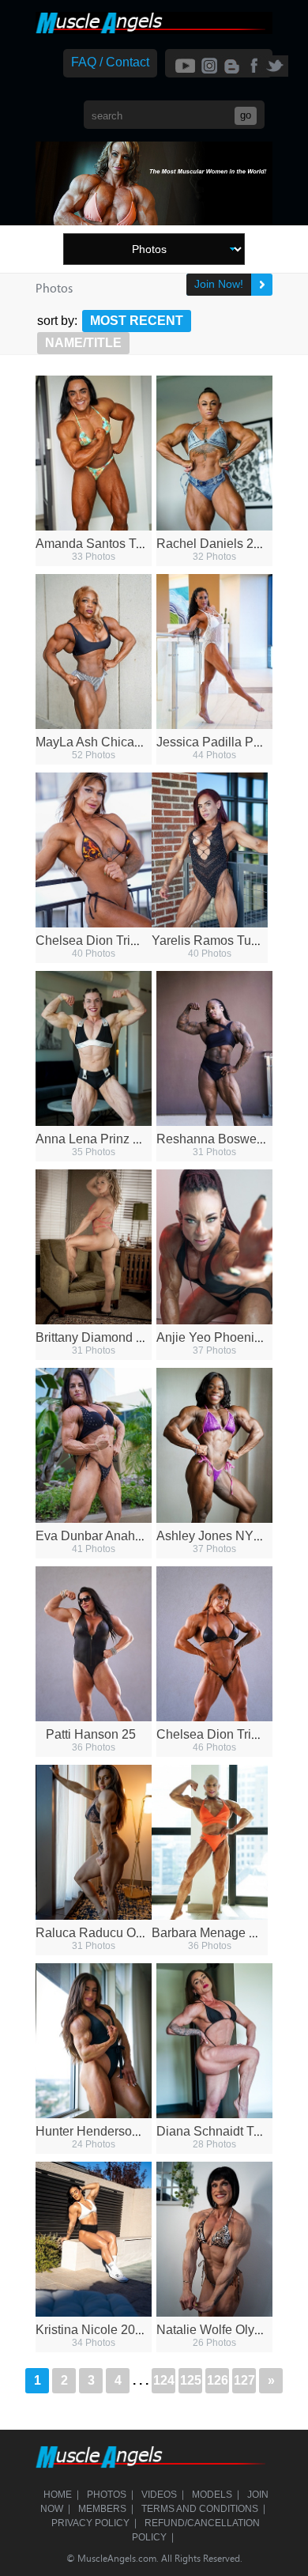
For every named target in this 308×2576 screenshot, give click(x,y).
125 (191, 2380)
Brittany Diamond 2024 (100, 1337)
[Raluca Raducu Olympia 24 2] (94, 1842)
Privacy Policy (90, 2523)
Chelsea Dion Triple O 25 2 (112, 941)
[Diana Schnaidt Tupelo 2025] (214, 2041)
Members (102, 2509)
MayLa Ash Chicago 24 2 (106, 742)
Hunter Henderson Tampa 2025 (124, 2131)
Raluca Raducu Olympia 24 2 (118, 1933)
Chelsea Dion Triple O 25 (227, 1734)
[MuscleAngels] (154, 30)
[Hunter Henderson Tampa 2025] (94, 2041)
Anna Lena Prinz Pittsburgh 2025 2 (133, 1139)
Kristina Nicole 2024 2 (98, 2330)
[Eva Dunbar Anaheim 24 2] (94, 1445)
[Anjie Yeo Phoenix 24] (214, 1247)
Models (212, 2495)
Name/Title (83, 343)
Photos (107, 2495)
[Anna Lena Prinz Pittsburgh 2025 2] (94, 1048)
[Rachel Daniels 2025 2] (214, 453)
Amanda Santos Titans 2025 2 (120, 544)
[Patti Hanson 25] (94, 1644)
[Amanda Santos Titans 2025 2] (94, 453)
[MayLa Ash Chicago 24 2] (94, 652)
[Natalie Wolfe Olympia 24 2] (214, 2239)
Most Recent (137, 321)
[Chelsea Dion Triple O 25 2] (94, 850)
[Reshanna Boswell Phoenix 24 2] (214, 1048)
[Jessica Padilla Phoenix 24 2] (214, 652)
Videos (159, 2495)
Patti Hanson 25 (91, 1734)
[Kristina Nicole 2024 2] (94, 2239)
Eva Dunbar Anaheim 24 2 (109, 1536)
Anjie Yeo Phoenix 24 (217, 1337)
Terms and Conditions (200, 2509)
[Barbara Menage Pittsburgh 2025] (210, 1842)
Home (58, 2495)
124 (164, 2380)
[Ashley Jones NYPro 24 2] (214, 1445)
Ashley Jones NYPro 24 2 (229, 1536)
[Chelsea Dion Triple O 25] (214, 1644)
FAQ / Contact (110, 62)
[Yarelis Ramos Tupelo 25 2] (210, 850)
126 (218, 2380)
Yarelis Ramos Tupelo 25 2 (227, 941)
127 (244, 2380)
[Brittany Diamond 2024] (94, 1247)
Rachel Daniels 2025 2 (221, 544)
